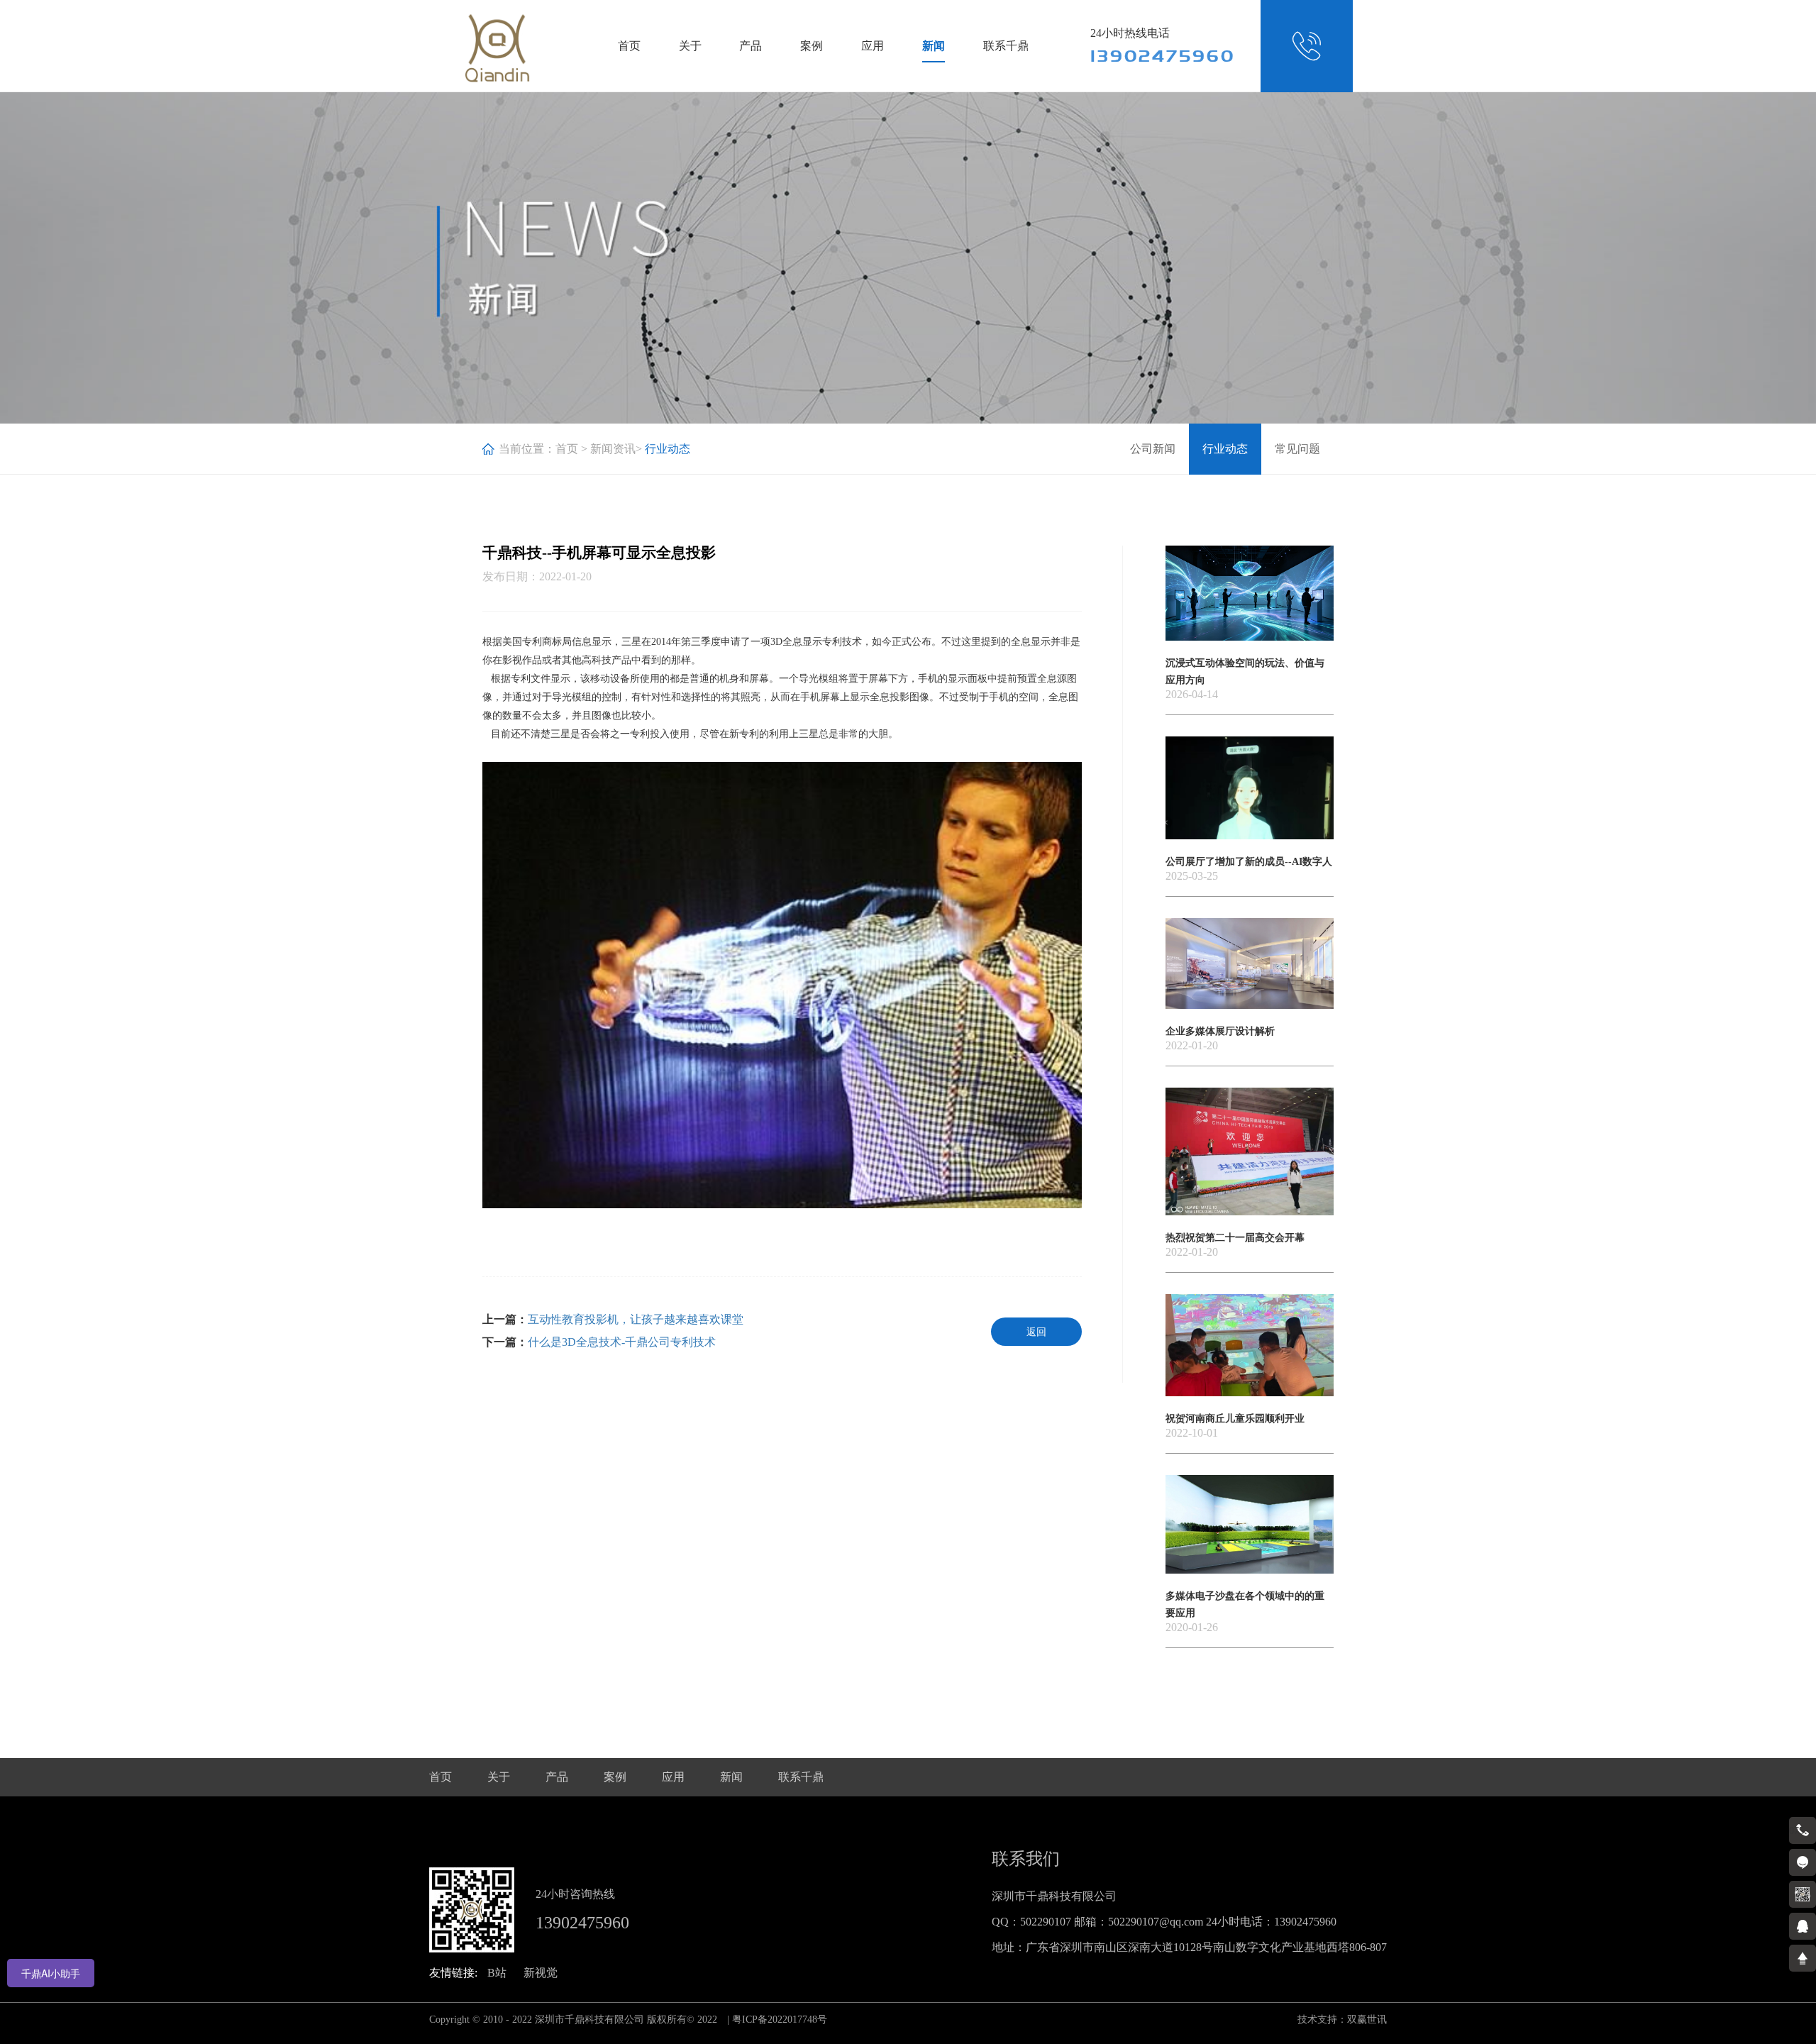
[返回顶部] (1803, 1958)
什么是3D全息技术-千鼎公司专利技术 (622, 1342)
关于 (690, 46)
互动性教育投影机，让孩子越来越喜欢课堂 (636, 1319)
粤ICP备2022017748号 (780, 2020)
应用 (873, 46)
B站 (497, 1973)
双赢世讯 (1367, 2020)
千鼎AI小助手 (51, 1973)
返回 (1036, 1332)
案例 (812, 46)
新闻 (934, 46)
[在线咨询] (1803, 1862)
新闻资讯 (613, 449)
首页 (629, 46)
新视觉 (541, 1973)
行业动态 (1225, 449)
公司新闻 (1153, 449)
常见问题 (1297, 449)
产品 (751, 46)
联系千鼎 (1006, 46)
